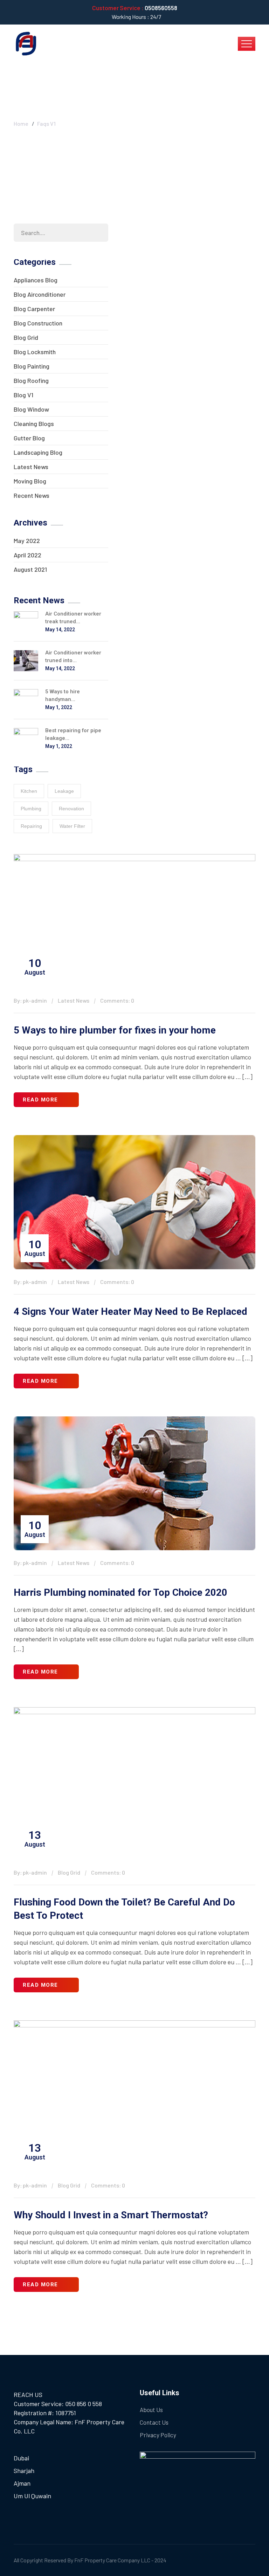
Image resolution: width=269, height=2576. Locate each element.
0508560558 (161, 8)
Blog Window (31, 409)
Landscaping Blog (38, 452)
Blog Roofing (31, 380)
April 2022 (27, 555)
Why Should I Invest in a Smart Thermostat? (111, 2215)
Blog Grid (26, 337)
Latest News (31, 467)
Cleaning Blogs (34, 424)
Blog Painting (32, 366)
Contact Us (154, 2422)
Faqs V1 (46, 123)
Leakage (64, 791)
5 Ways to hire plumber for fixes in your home (115, 1030)
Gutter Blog (29, 438)
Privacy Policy (158, 2435)
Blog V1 (23, 395)
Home (21, 123)
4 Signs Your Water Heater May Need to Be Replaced (130, 1311)
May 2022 (27, 541)
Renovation (71, 809)
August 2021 (30, 569)
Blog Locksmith (35, 352)
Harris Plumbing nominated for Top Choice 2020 (120, 1592)
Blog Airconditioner (40, 294)
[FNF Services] (26, 43)
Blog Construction (38, 323)
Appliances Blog (36, 280)
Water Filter (72, 826)
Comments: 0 (117, 1000)
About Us (151, 2410)
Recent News (32, 495)
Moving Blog (30, 481)
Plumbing (31, 809)
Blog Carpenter (34, 309)
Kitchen (29, 791)
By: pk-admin (30, 1000)
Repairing (31, 826)
